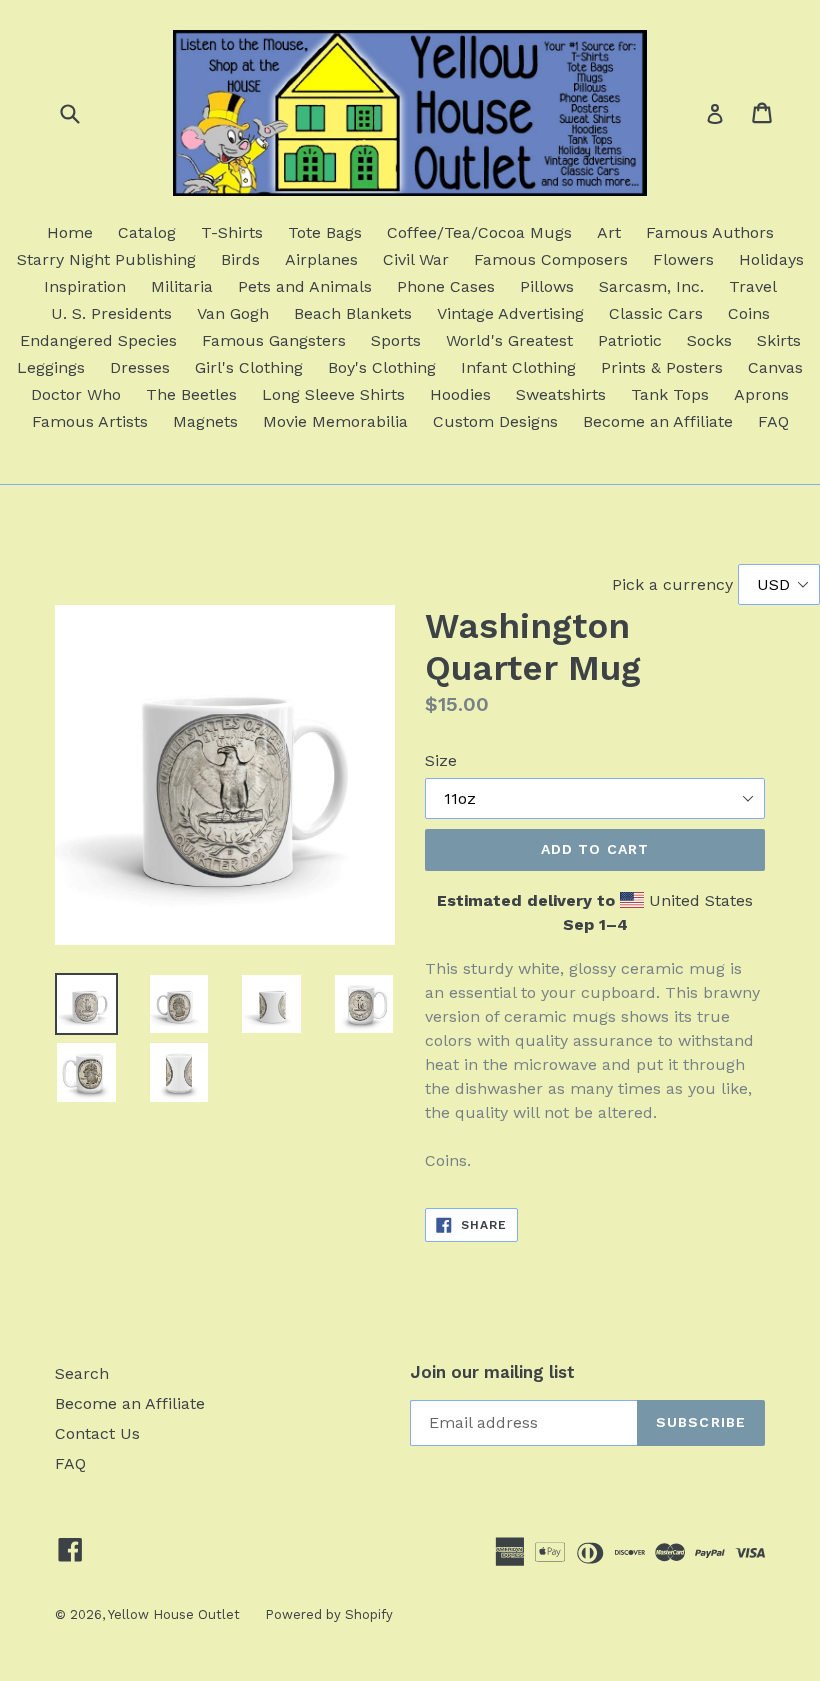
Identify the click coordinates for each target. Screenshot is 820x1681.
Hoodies (460, 394)
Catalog (147, 232)
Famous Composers (551, 259)
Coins (749, 313)
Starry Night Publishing (106, 259)
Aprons (761, 394)
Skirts (779, 340)
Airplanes (321, 259)
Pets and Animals (305, 286)
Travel (753, 286)
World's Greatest (509, 340)
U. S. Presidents (111, 313)
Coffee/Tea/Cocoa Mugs (479, 232)
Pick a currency (675, 584)
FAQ (773, 421)
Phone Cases (446, 286)
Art (609, 232)
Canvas (775, 367)
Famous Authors (710, 232)
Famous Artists (90, 421)
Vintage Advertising (510, 313)
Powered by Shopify (329, 1614)
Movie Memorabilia (335, 421)
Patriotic (630, 340)
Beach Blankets (353, 313)
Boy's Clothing (382, 367)
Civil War (416, 259)
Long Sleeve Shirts (333, 394)
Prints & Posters (662, 367)
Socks (709, 340)
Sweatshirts (561, 394)
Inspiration (85, 286)
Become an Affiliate (658, 421)
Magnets (205, 421)
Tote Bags (325, 232)
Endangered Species (98, 340)
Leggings (51, 367)
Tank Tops (670, 394)
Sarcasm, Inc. (651, 286)
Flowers (683, 259)
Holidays (771, 259)
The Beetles (191, 394)
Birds (240, 259)
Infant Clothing (518, 367)
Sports (396, 340)
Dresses (140, 367)
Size (441, 760)
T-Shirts (232, 232)
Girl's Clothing (249, 367)
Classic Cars (656, 313)
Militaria (182, 286)
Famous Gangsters (274, 340)
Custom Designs (495, 421)
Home (70, 232)
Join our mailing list (492, 1372)
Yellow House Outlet (174, 1614)
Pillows (547, 286)
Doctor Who (76, 394)
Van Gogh (233, 313)
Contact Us (97, 1433)
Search (82, 1373)
